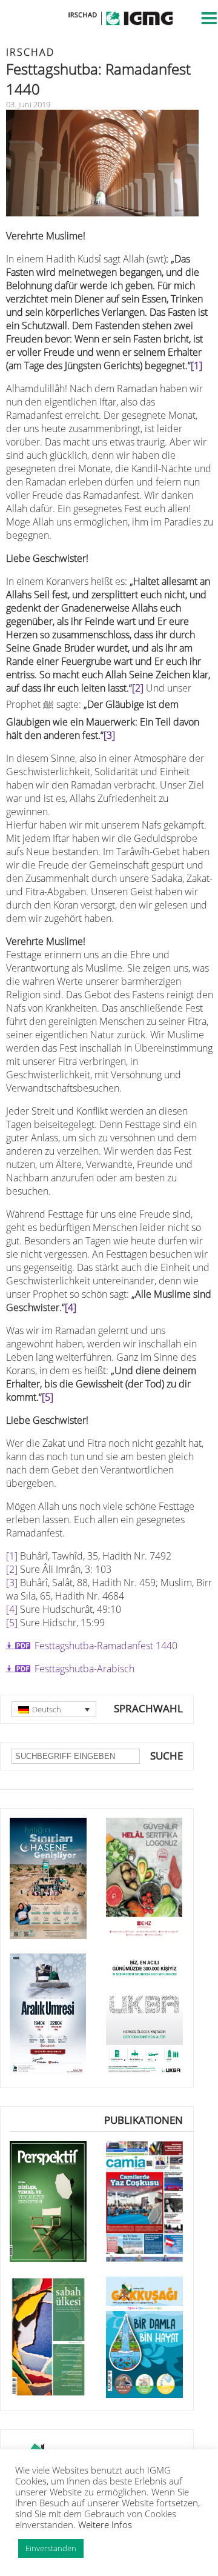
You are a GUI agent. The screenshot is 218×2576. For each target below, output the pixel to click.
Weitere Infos (105, 2524)
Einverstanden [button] (51, 2548)
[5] (48, 1397)
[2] (138, 688)
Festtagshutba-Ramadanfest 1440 (106, 1646)
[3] (109, 735)
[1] (197, 365)
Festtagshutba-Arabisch (84, 1669)
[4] (71, 1307)
